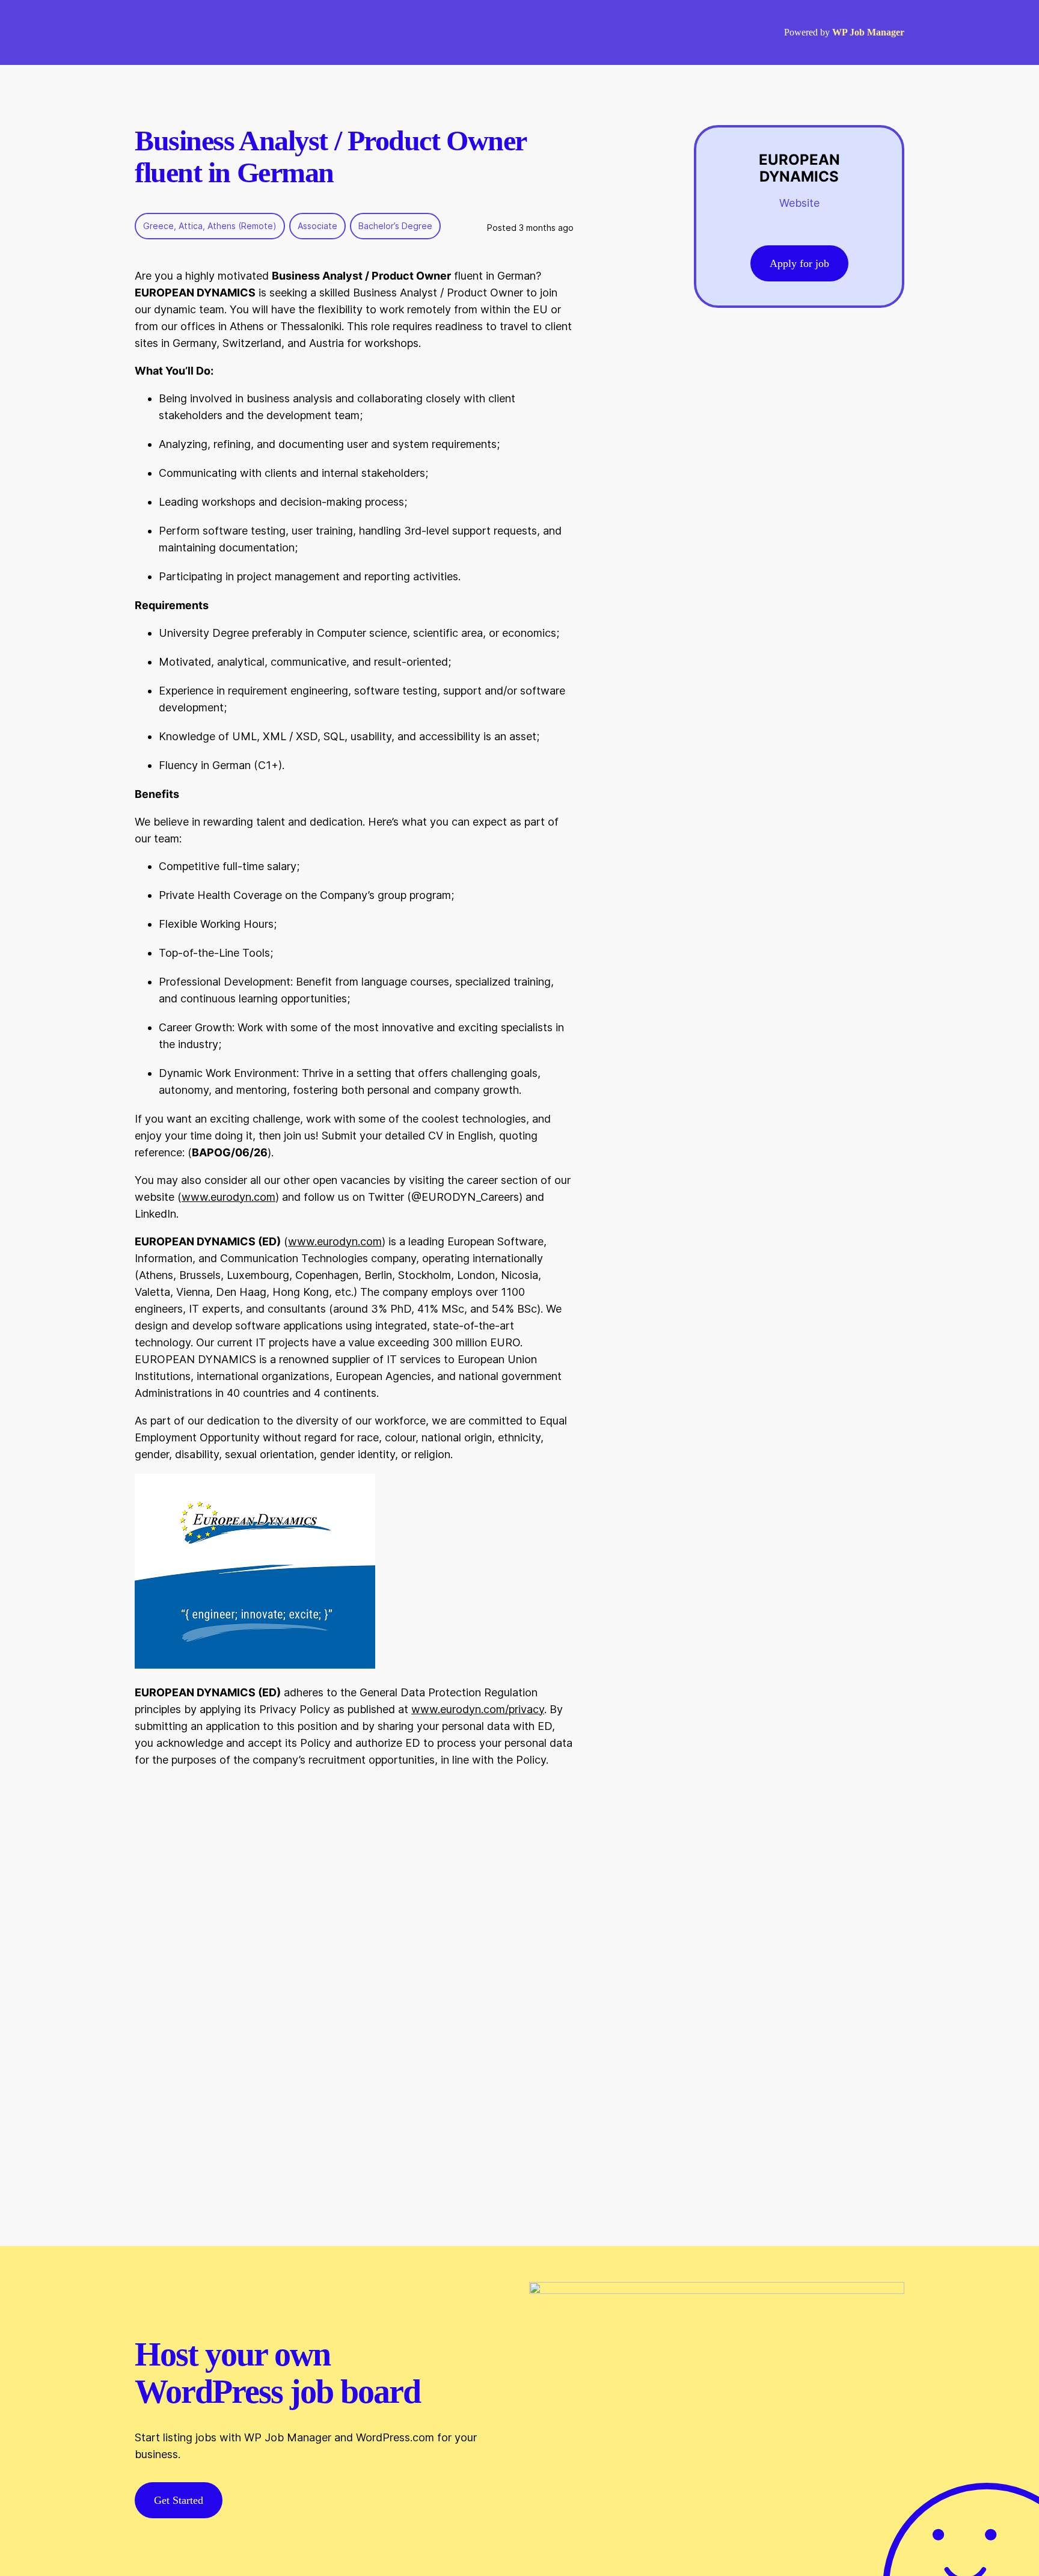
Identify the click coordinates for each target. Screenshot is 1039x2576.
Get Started (179, 2500)
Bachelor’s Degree (395, 226)
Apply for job (799, 263)
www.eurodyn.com (228, 1197)
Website (799, 203)
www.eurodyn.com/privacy (478, 1709)
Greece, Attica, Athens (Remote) (210, 226)
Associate (317, 226)
